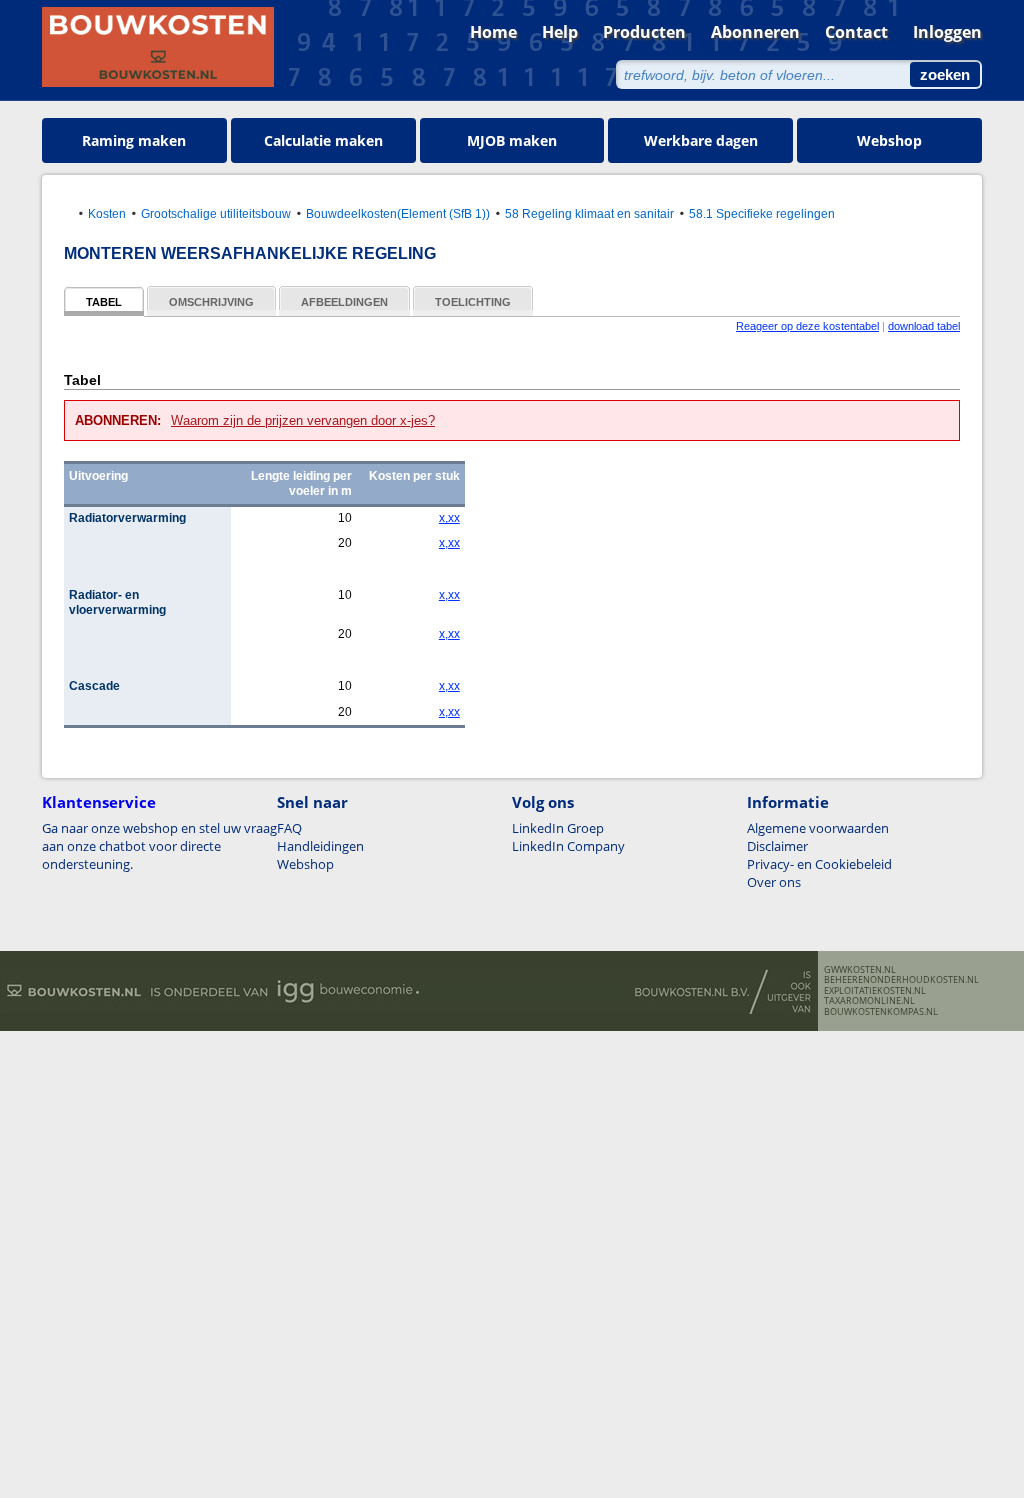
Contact (856, 32)
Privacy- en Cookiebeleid (819, 864)
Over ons (774, 882)
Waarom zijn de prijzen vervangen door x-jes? (303, 420)
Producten (644, 32)
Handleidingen (320, 846)
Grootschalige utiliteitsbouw (216, 213)
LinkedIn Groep (558, 828)
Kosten (107, 213)
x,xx (449, 518)
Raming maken (134, 140)
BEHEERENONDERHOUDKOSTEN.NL (901, 980)
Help (560, 32)
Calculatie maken (323, 140)
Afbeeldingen (344, 302)
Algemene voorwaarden (818, 828)
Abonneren (755, 32)
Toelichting (473, 302)
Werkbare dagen (701, 140)
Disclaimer (777, 846)
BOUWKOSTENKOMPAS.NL (881, 1012)
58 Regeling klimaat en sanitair (589, 213)
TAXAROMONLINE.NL (869, 1001)
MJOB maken (512, 140)
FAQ (289, 828)
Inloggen (947, 32)
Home (493, 32)
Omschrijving (211, 302)
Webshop (889, 140)
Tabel (104, 302)
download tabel (924, 326)
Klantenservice (99, 802)
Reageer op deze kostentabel (807, 326)
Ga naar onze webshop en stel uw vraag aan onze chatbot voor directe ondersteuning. (159, 846)
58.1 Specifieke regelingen (762, 213)
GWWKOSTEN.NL (860, 970)
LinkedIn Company (568, 846)
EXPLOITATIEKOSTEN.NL (875, 991)
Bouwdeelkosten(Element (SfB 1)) (398, 213)
